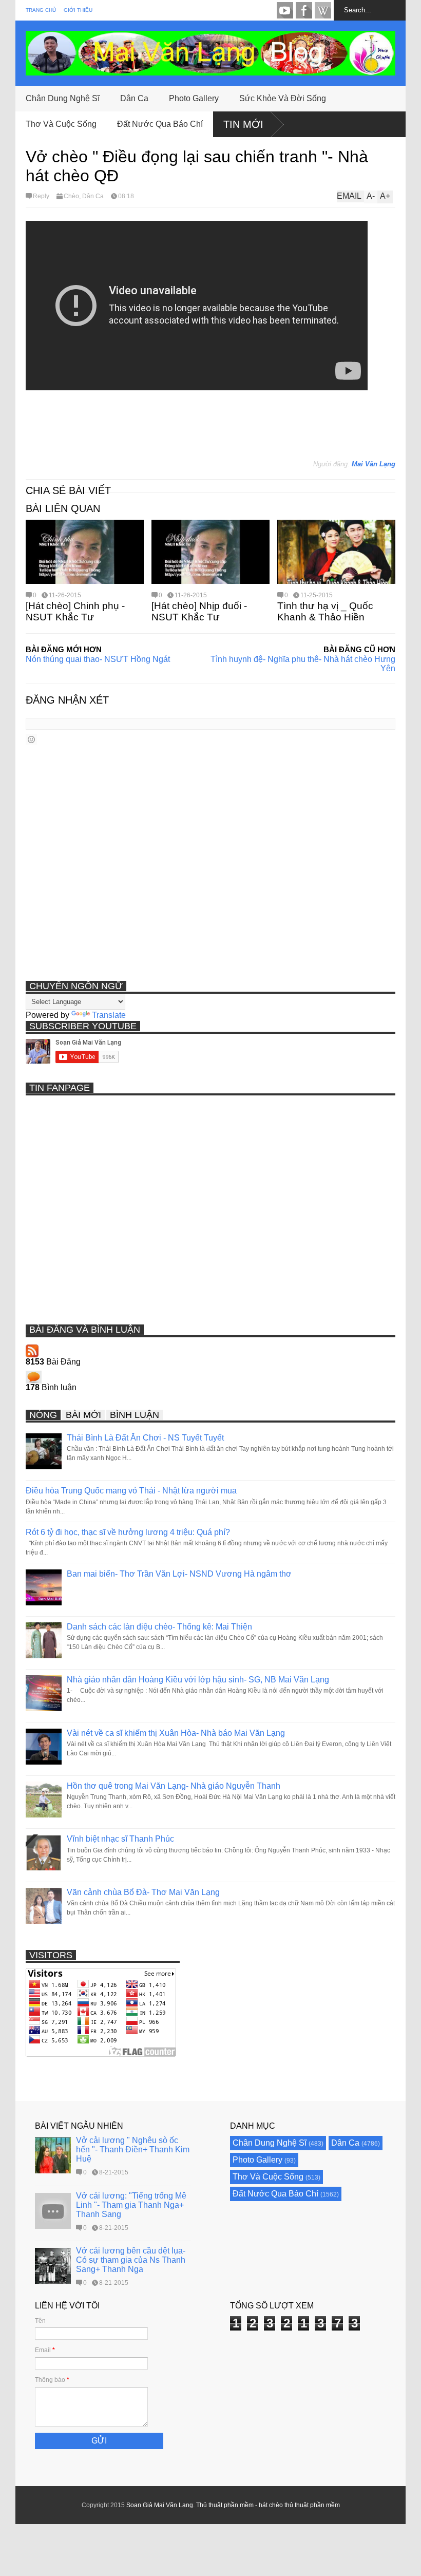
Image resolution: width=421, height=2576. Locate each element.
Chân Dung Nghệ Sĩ (63, 98)
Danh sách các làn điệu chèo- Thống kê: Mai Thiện (159, 1627)
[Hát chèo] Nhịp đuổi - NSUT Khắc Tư (199, 611)
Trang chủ (41, 10)
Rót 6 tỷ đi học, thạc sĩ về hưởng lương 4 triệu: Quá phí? (128, 1532)
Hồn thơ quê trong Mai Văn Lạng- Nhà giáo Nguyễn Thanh (174, 1786)
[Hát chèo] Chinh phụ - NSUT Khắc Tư (75, 611)
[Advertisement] (213, 429)
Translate (109, 1015)
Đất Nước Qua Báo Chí (160, 124)
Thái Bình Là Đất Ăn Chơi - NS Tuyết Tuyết (145, 1438)
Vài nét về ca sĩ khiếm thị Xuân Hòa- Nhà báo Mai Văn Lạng (176, 1733)
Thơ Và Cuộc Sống (61, 124)
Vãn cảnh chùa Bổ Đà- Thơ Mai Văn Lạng (143, 1892)
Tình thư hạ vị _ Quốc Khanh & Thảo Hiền (325, 611)
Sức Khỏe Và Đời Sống (283, 98)
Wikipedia (323, 10)
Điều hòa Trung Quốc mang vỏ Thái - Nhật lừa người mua (131, 1491)
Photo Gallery (194, 98)
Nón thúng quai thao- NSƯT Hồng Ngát (98, 659)
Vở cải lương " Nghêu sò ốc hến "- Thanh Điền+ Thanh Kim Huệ (133, 2149)
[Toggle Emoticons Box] (31, 739)
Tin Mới (243, 124)
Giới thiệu (78, 10)
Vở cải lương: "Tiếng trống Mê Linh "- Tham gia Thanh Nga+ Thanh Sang (131, 2205)
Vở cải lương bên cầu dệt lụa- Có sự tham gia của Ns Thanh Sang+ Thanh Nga (131, 2260)
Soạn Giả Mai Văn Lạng (160, 2505)
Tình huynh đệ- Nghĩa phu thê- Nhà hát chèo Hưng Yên (303, 664)
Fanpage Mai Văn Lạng (304, 10)
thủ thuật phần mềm (312, 2505)
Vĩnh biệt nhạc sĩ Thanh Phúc (120, 1839)
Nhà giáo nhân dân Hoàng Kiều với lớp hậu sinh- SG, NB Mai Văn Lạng (198, 1680)
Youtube (285, 10)
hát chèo (271, 2505)
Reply (41, 196)
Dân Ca (134, 98)
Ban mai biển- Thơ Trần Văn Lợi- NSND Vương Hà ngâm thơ (179, 1574)
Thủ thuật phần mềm (225, 2505)
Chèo (71, 196)
